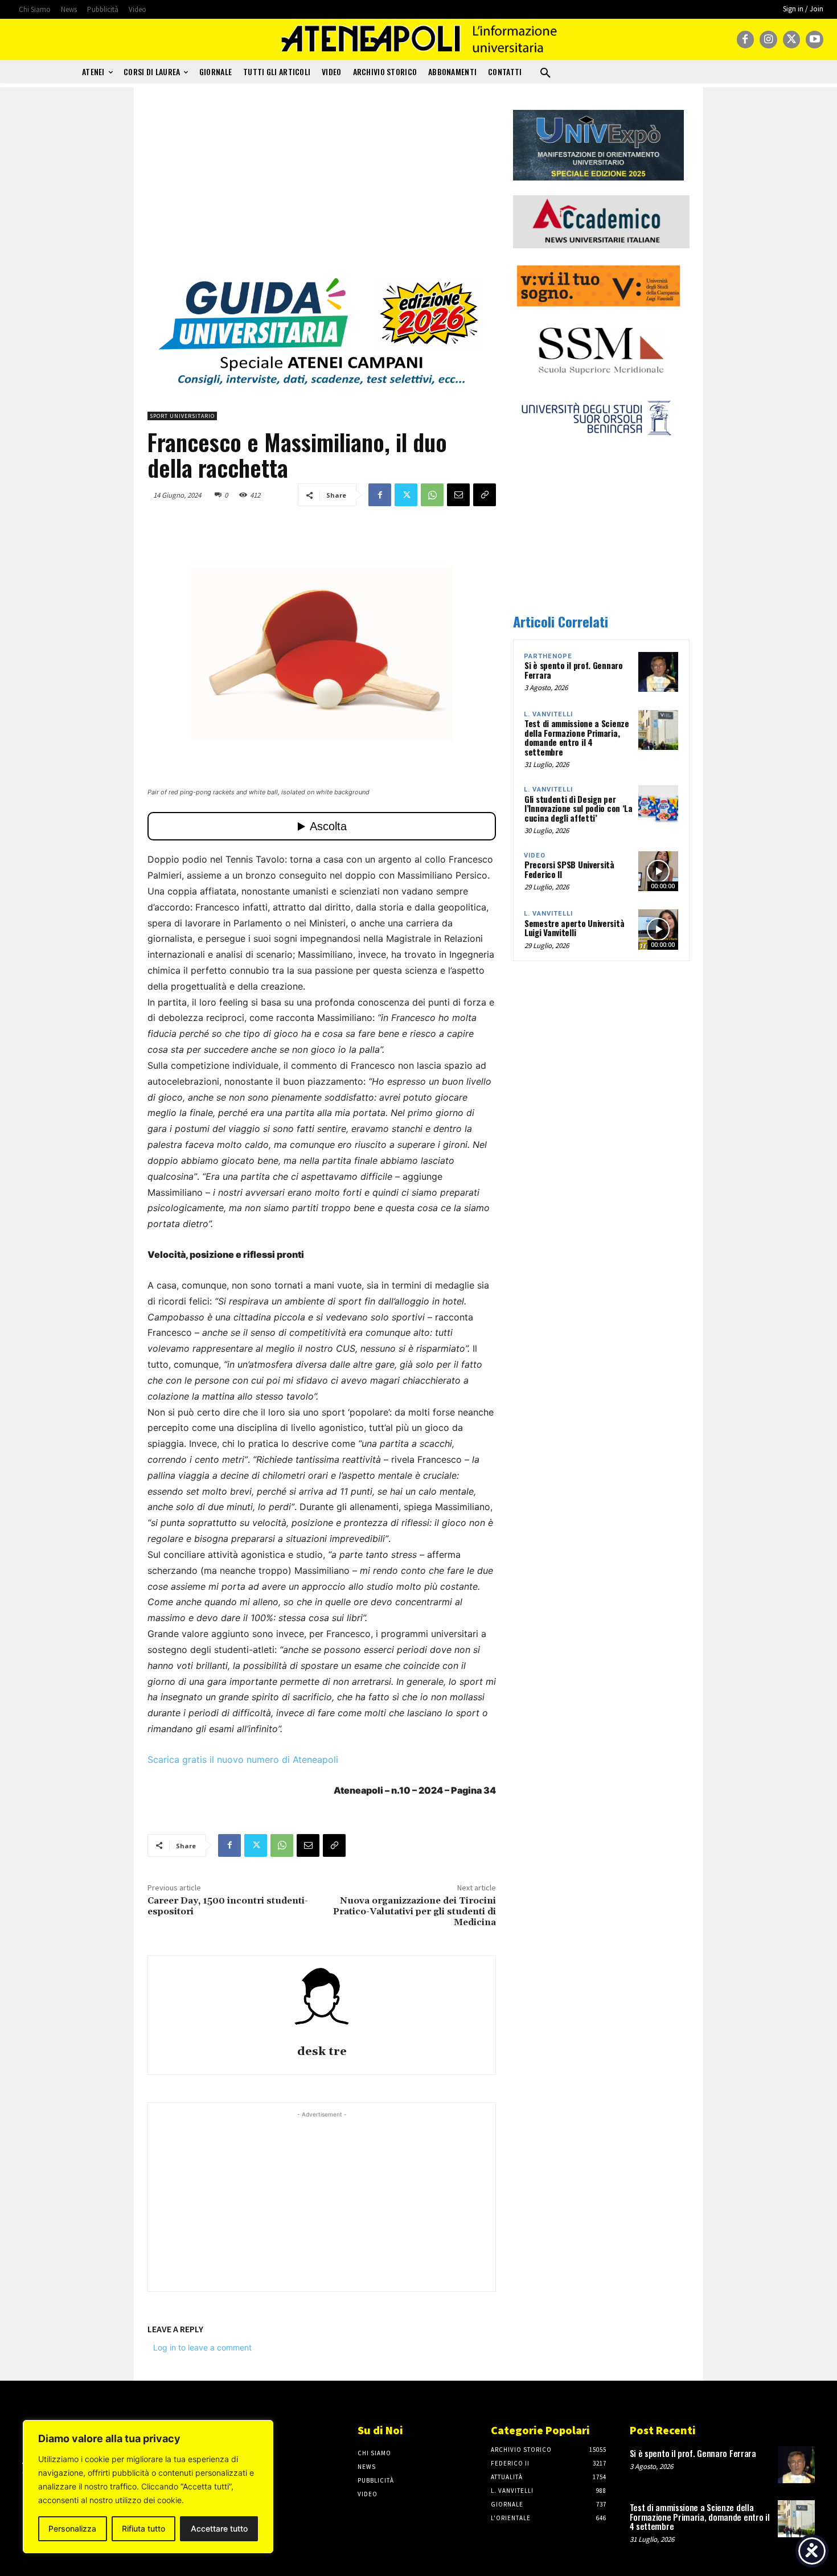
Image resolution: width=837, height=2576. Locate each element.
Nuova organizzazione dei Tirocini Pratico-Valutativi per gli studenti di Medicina (415, 1912)
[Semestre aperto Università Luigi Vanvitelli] (658, 929)
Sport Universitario (182, 416)
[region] (148, 2487)
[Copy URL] (485, 495)
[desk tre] (322, 2002)
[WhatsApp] (432, 495)
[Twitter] (792, 40)
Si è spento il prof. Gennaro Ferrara (574, 670)
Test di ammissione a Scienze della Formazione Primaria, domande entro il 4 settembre (577, 737)
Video (535, 856)
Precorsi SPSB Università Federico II (569, 869)
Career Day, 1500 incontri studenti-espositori (228, 1906)
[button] (545, 73)
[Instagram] (768, 40)
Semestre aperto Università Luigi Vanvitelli (574, 928)
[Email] (458, 495)
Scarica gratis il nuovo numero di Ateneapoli (243, 1759)
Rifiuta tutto (143, 2528)
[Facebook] (746, 40)
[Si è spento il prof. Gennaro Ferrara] (658, 672)
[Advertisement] (322, 190)
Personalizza (72, 2528)
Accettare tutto (219, 2528)
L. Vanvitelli (548, 714)
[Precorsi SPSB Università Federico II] (658, 871)
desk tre (322, 2052)
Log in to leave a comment (202, 2347)
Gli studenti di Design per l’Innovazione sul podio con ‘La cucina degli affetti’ (578, 808)
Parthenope (548, 656)
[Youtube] (815, 40)
